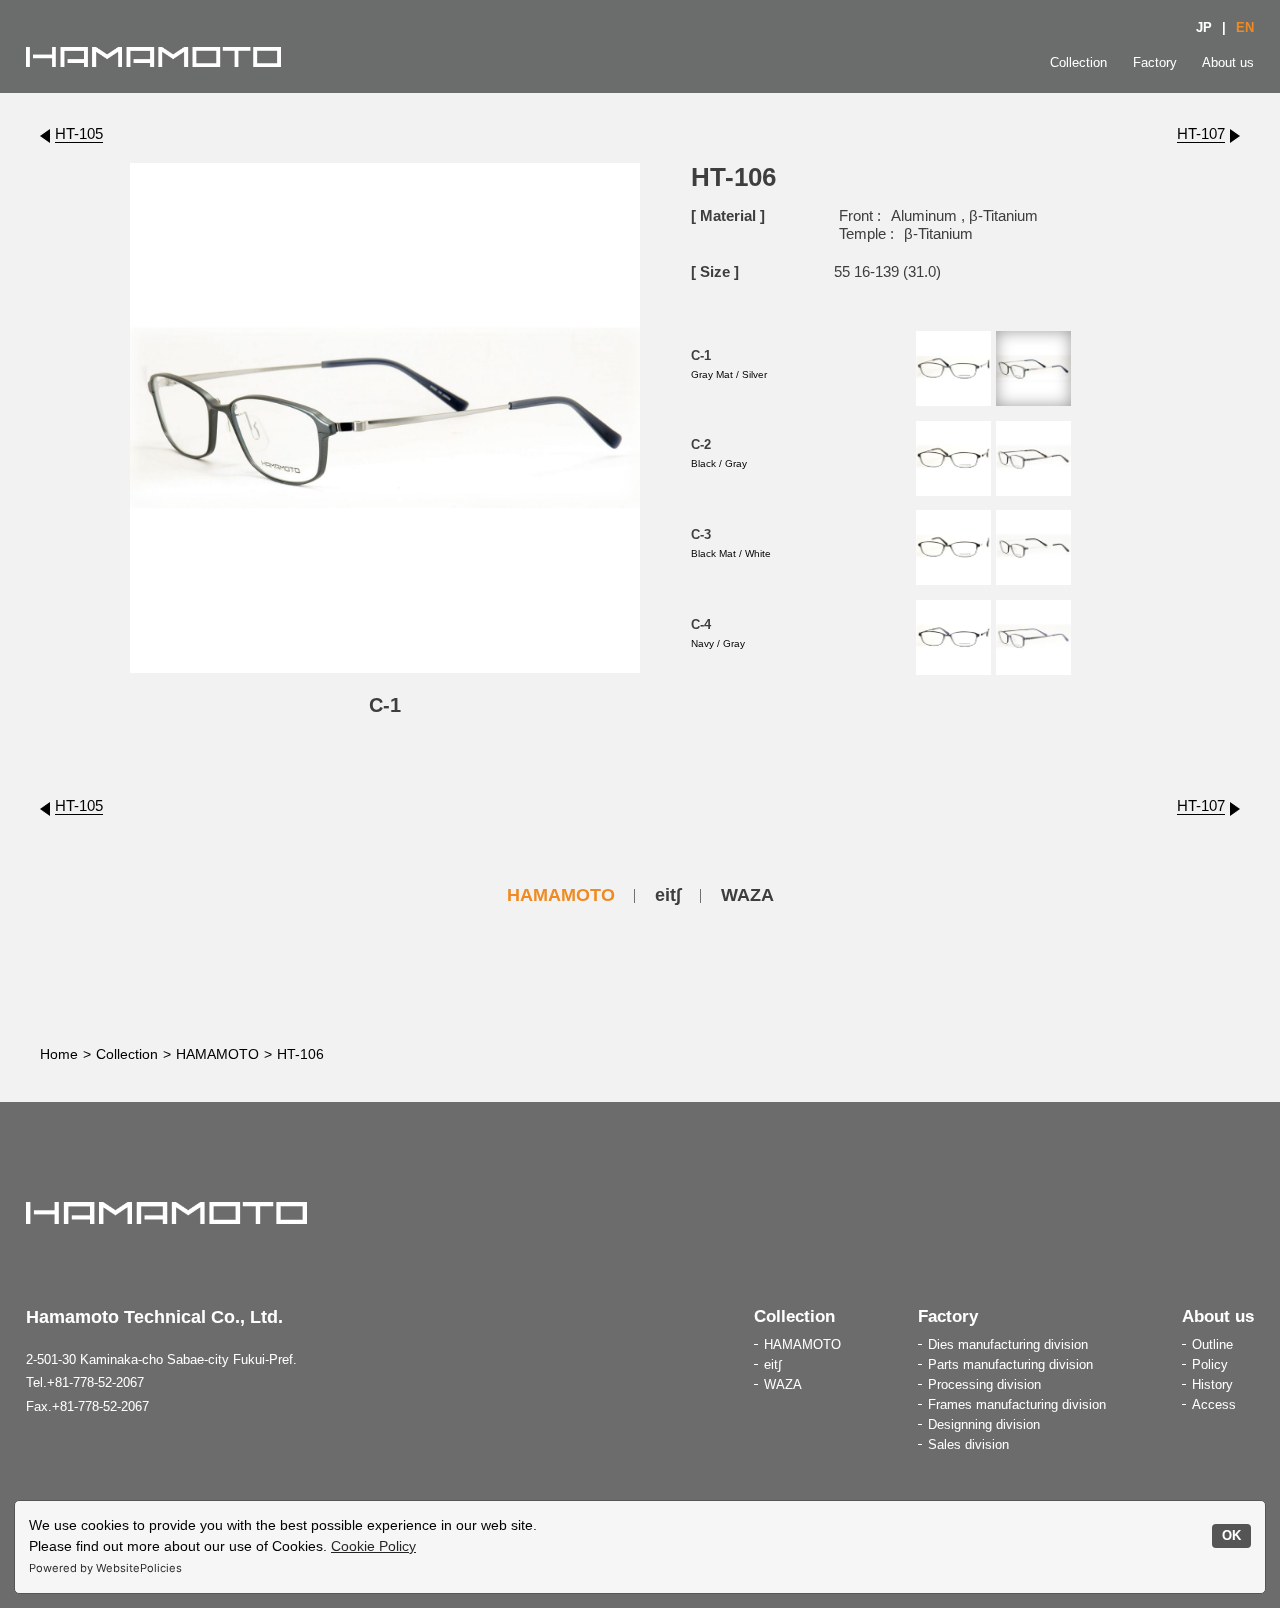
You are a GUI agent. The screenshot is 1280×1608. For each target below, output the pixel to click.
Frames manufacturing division (1017, 1404)
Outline (1212, 1344)
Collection (1078, 62)
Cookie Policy (373, 1546)
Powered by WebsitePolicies (105, 1568)
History (1212, 1384)
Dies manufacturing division (1008, 1344)
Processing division (984, 1384)
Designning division (984, 1424)
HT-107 (1201, 133)
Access (1214, 1404)
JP (1204, 27)
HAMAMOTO (561, 895)
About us (1228, 62)
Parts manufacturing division (1010, 1364)
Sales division (968, 1444)
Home (59, 1054)
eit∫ (668, 895)
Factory (1155, 62)
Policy (1210, 1364)
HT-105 (79, 133)
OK (1231, 1536)
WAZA (747, 895)
